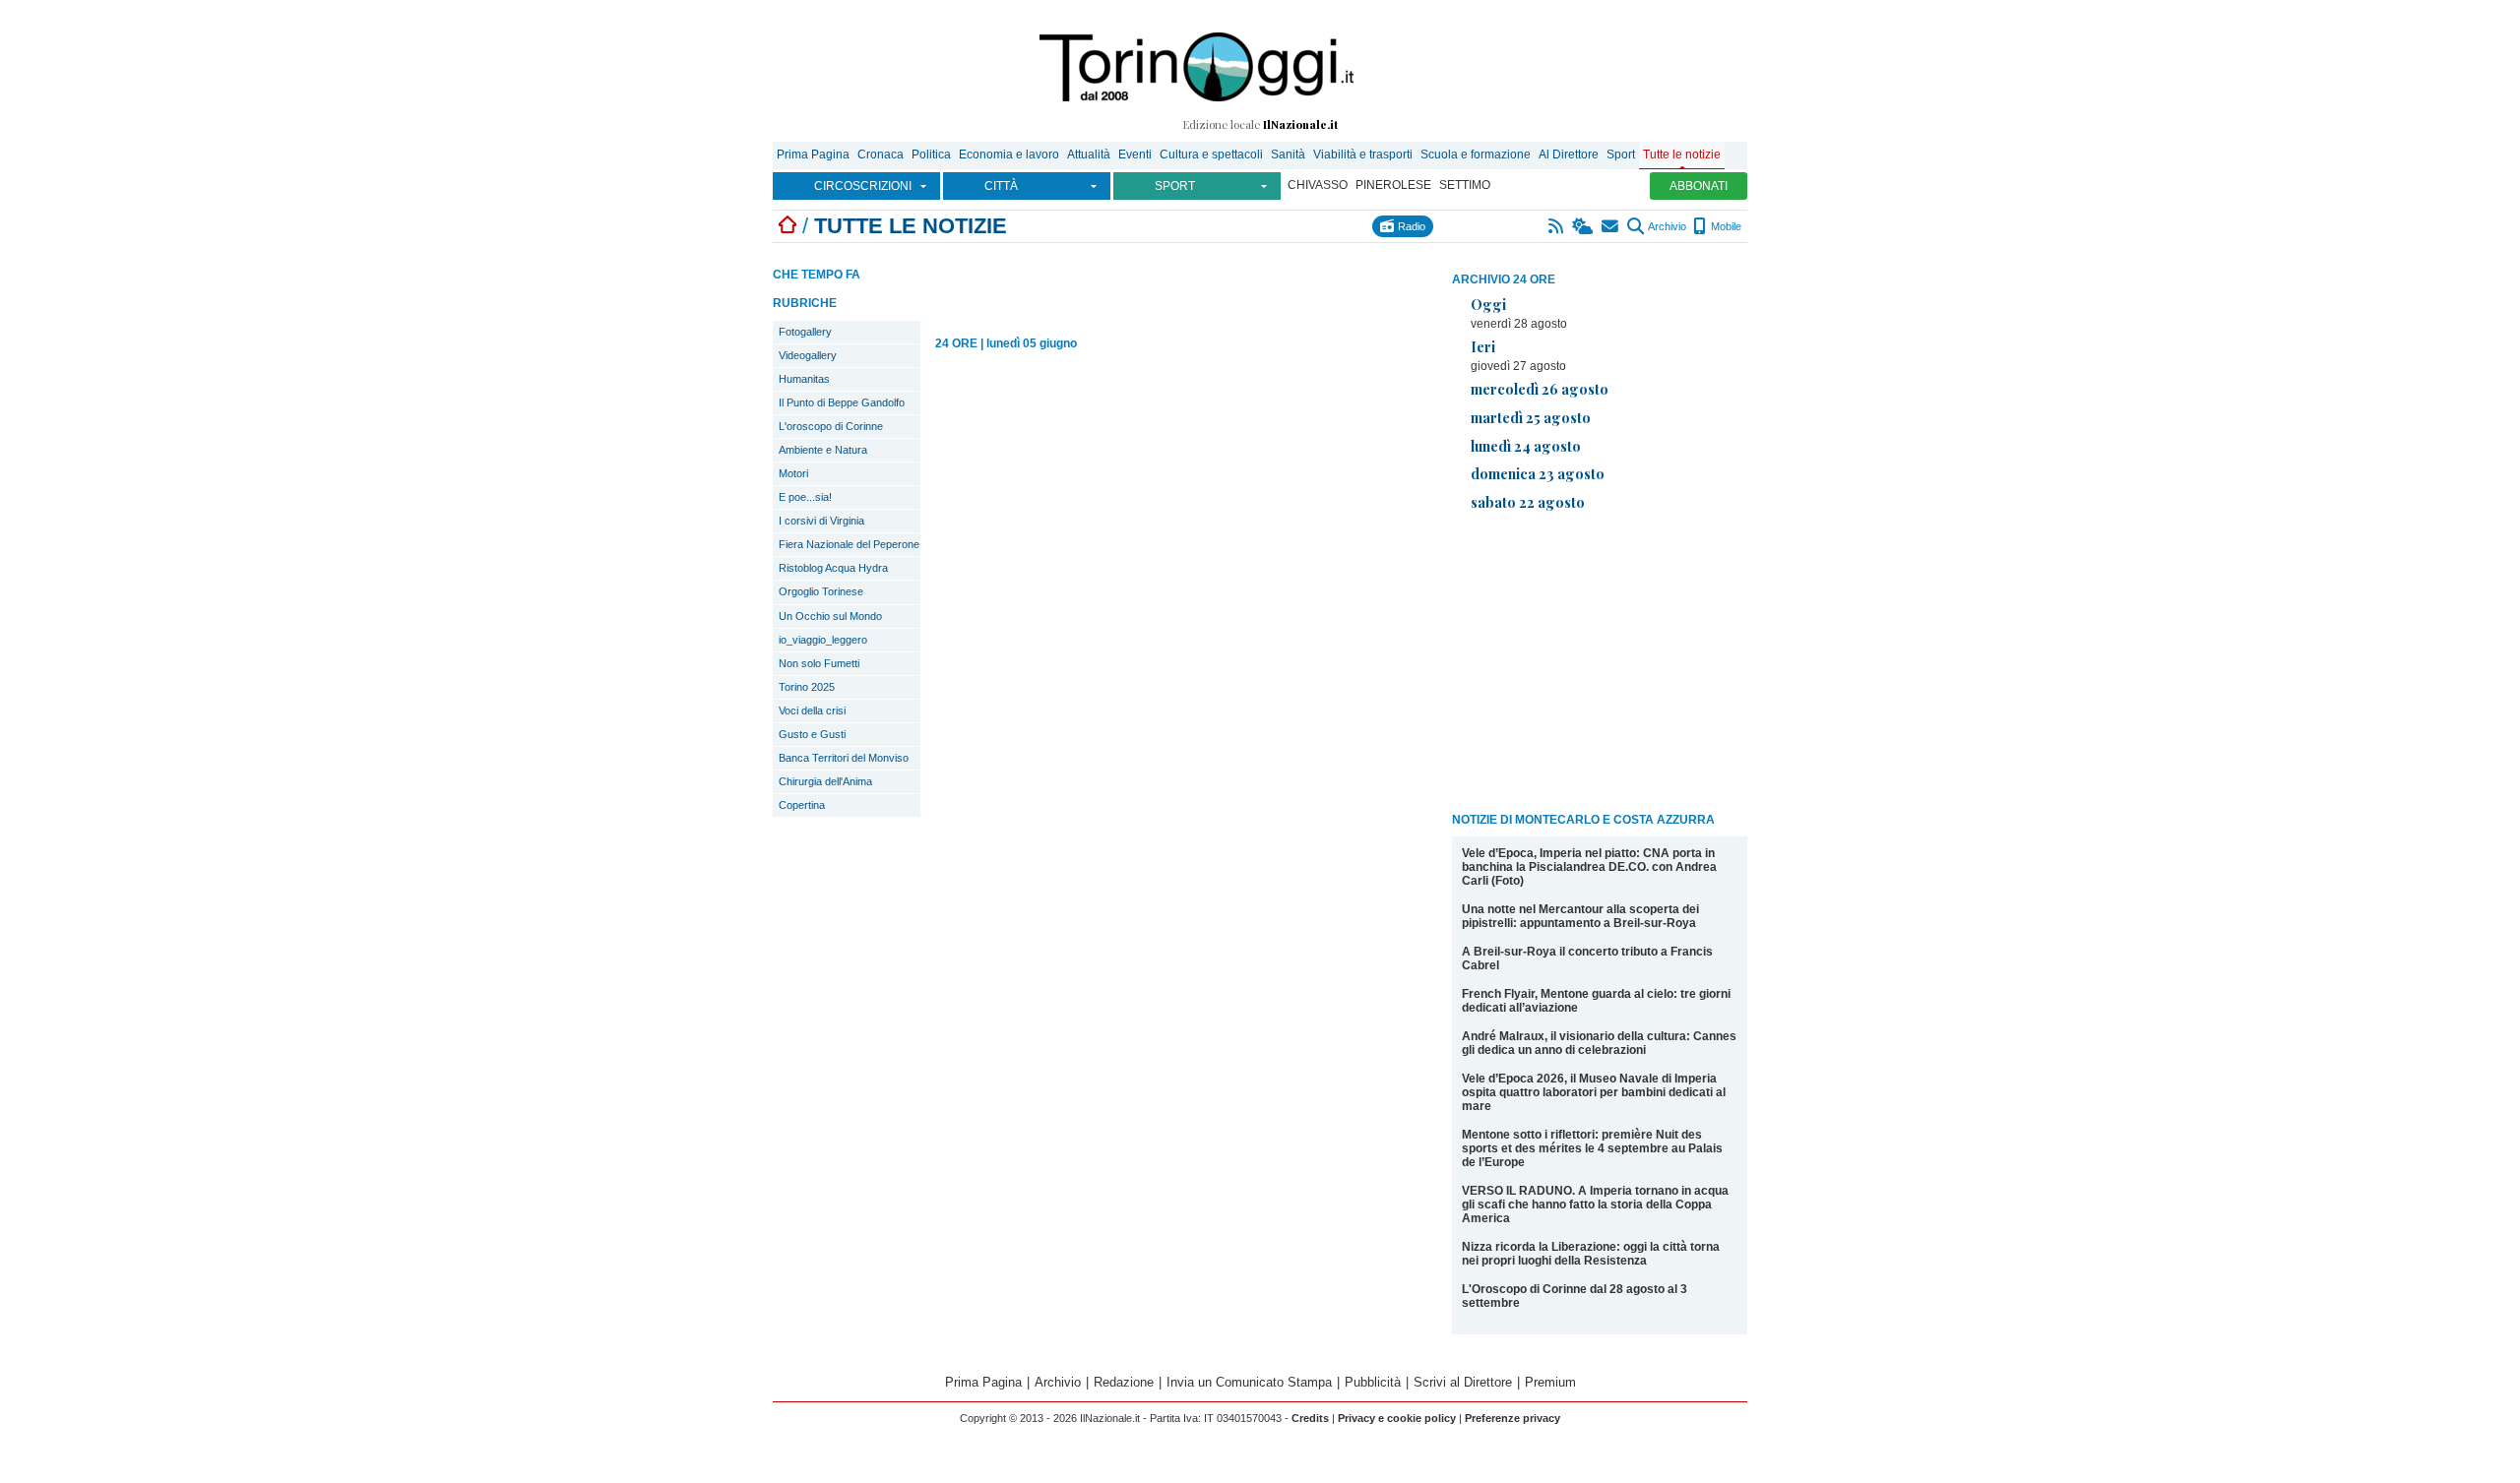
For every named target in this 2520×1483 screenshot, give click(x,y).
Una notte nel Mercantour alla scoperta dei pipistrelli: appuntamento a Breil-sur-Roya (1580, 916)
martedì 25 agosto (1531, 417)
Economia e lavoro (1009, 154)
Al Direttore (1569, 154)
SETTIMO (1465, 185)
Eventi (1135, 154)
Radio (1410, 226)
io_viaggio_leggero (823, 640)
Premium (1550, 1382)
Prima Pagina (813, 154)
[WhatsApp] (1534, 226)
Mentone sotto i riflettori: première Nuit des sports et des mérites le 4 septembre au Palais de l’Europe (1592, 1148)
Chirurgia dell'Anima (825, 781)
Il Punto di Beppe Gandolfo (842, 402)
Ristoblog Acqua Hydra (833, 568)
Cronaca (881, 154)
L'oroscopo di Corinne (831, 426)
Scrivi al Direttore (1463, 1382)
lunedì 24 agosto (1526, 446)
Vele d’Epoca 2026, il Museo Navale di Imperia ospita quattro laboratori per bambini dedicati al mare (1594, 1092)
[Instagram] (1469, 226)
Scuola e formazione (1476, 154)
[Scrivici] (1611, 226)
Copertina (802, 805)
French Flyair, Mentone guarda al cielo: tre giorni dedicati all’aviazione (1596, 1001)
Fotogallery (805, 332)
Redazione (1124, 1382)
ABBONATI (1699, 186)
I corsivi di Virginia (821, 521)
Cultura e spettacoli (1211, 154)
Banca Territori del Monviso (844, 758)
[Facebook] (1448, 226)
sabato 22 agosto (1528, 502)
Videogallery (808, 355)
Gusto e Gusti (812, 734)
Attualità (1089, 154)
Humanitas (804, 379)
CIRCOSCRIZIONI (863, 186)
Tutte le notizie (1682, 154)
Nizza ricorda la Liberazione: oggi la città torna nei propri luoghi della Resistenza (1591, 1254)
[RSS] (1557, 226)
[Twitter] (1491, 226)
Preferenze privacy (1512, 1418)
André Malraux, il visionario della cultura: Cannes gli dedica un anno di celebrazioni (1599, 1043)
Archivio (1666, 226)
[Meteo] (1583, 226)
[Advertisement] (1600, 665)
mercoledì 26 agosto (1540, 389)
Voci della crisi (812, 711)
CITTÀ (1001, 186)
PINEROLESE (1393, 185)
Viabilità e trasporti (1363, 154)
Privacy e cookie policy (1397, 1418)
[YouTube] (1512, 226)
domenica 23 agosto (1538, 473)
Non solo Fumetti (819, 663)
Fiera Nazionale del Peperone (849, 544)
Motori (793, 473)
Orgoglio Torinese (821, 591)
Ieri (1483, 346)
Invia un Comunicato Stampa (1249, 1382)
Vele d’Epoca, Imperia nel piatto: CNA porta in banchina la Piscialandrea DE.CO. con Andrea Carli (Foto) (1589, 867)
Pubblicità (1373, 1382)
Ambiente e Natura (823, 450)
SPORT (1175, 186)
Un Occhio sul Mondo (830, 616)
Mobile (1725, 226)
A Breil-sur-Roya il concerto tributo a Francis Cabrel (1587, 958)
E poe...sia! (805, 497)
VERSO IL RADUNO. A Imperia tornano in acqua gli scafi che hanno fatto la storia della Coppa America (1595, 1205)
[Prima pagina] (787, 226)
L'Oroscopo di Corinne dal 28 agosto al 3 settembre (1575, 1296)
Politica (931, 154)
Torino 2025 (807, 687)
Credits (1310, 1418)
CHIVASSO (1318, 185)
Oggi (1488, 304)
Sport (1621, 154)
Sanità (1288, 154)
